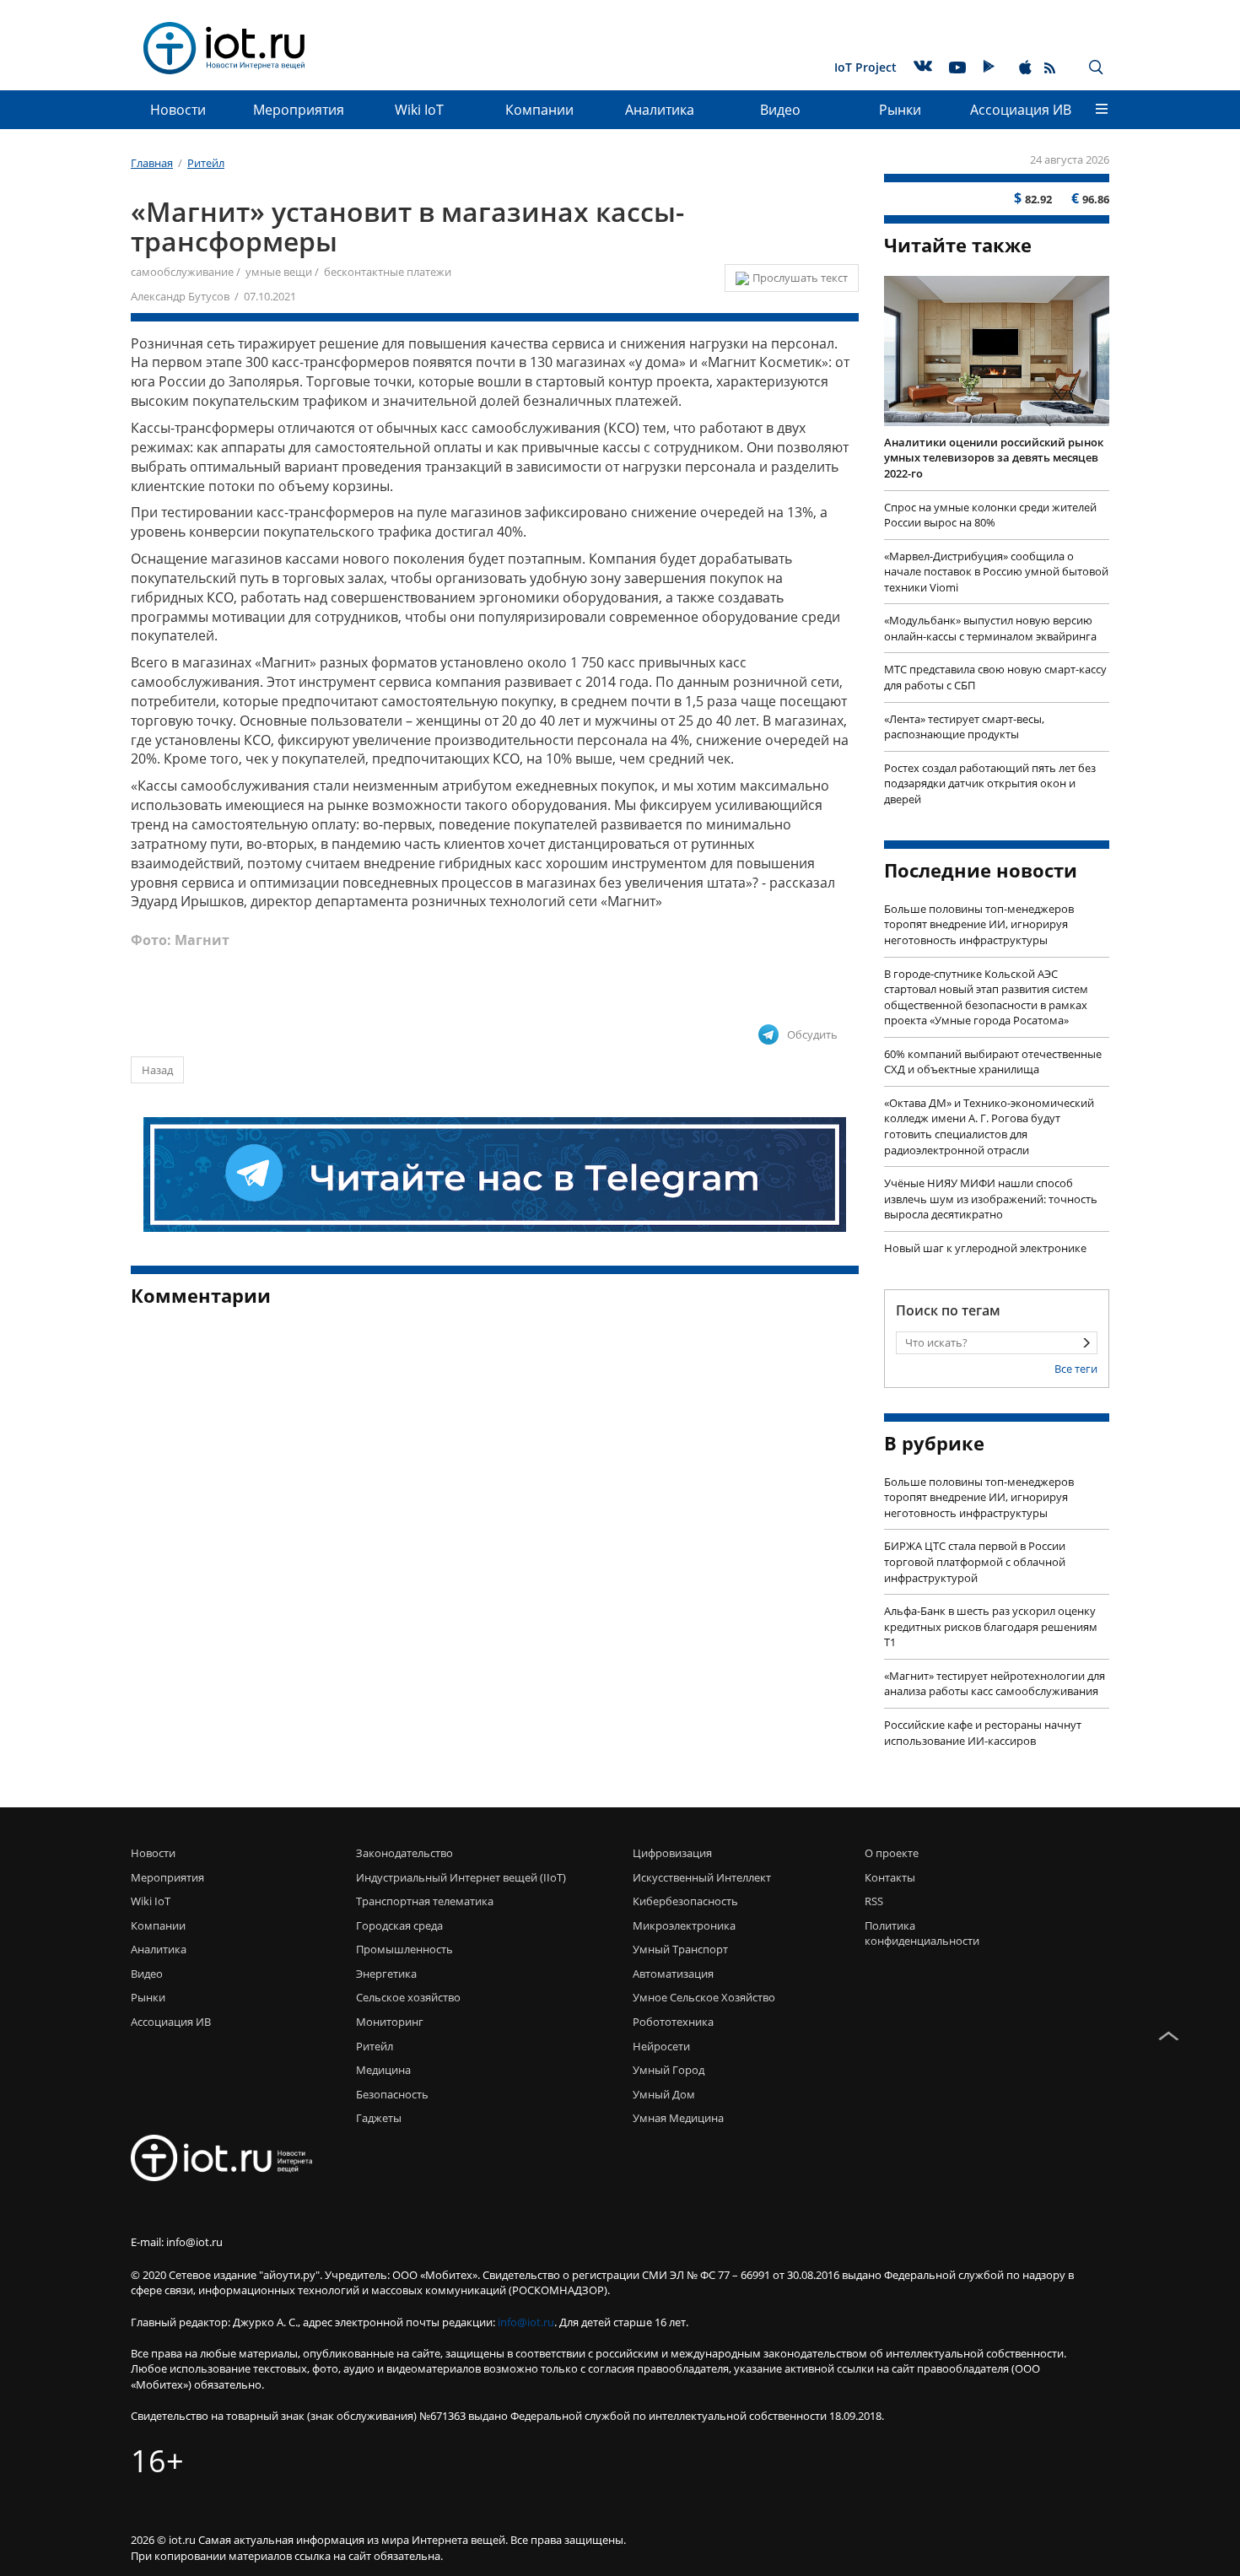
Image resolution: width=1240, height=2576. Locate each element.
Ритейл (375, 2046)
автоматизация (673, 1974)
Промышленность (404, 1949)
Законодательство (404, 1853)
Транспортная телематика (425, 1901)
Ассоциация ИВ (1021, 110)
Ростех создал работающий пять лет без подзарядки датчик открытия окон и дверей (990, 783)
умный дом (664, 2094)
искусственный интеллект (702, 1877)
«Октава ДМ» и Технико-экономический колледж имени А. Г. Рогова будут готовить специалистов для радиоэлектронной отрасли (989, 1126)
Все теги (1076, 1369)
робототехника (673, 2022)
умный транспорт (680, 1949)
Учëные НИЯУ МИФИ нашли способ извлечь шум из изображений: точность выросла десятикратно (991, 1199)
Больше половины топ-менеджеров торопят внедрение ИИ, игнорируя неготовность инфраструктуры (979, 924)
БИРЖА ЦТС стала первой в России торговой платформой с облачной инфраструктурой (975, 1561)
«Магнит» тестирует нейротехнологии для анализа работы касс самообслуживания (995, 1684)
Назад (157, 1070)
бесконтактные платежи (388, 272)
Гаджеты (379, 2118)
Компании (539, 110)
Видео (780, 110)
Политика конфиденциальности (917, 1933)
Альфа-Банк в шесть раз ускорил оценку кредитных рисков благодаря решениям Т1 (991, 1626)
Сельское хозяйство (408, 1997)
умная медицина (678, 2118)
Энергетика (386, 1974)
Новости (178, 110)
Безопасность (392, 2094)
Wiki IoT (419, 110)
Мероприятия (299, 110)
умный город (669, 2070)
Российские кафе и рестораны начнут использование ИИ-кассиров (983, 1733)
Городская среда (399, 1925)
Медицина (383, 2070)
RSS (874, 1901)
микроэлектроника (684, 1925)
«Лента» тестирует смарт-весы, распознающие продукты (964, 727)
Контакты (890, 1877)
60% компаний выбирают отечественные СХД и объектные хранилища (993, 1062)
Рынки (900, 110)
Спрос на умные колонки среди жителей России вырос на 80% (990, 515)
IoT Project (865, 67)
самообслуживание (182, 272)
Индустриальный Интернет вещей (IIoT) (461, 1877)
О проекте (892, 1853)
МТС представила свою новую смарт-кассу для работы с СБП (995, 677)
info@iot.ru (526, 2322)
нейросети (661, 2046)
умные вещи (279, 272)
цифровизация (672, 1853)
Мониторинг (390, 2022)
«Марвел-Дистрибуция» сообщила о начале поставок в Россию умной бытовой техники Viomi (996, 572)
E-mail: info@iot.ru (177, 2242)
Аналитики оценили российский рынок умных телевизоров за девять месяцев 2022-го (994, 458)
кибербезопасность (685, 1901)
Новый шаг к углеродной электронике (985, 1248)
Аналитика (660, 110)
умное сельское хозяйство (704, 1997)
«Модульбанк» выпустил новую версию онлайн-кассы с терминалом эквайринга (990, 628)
